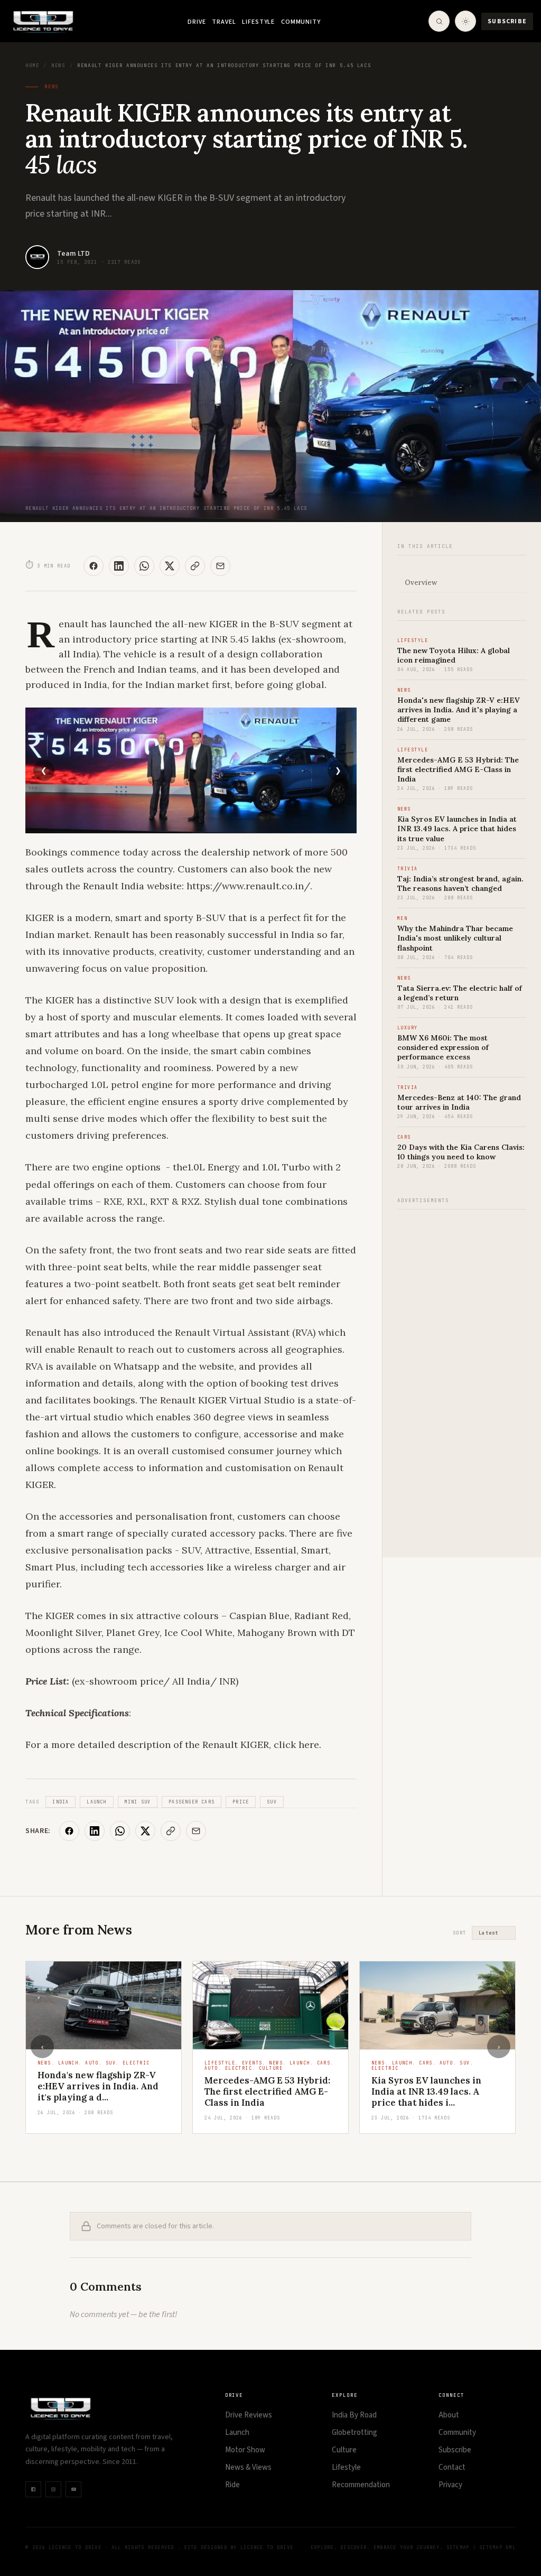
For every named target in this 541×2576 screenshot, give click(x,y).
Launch (96, 1802)
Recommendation (361, 2485)
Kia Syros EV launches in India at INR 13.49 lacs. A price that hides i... (259, 2092)
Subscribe (507, 21)
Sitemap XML (497, 2547)
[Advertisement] (462, 1378)
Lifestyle (258, 22)
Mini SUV (138, 1802)
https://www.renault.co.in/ (248, 886)
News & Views (248, 2467)
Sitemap (458, 2547)
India (60, 1802)
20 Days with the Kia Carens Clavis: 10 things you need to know (461, 1152)
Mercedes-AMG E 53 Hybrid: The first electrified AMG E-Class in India (458, 769)
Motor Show (245, 2450)
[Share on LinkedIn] (119, 566)
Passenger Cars (192, 1802)
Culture (344, 2450)
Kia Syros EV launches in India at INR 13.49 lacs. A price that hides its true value (457, 829)
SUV (272, 1802)
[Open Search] (439, 21)
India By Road (354, 2415)
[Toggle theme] (465, 21)
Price (241, 1802)
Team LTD (73, 254)
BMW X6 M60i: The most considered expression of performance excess (443, 1047)
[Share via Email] (220, 566)
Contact (452, 2467)
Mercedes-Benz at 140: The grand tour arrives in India (459, 1102)
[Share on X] (170, 566)
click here (296, 1745)
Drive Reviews (249, 2415)
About (449, 2415)
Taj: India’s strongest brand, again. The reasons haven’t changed (460, 884)
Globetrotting (355, 2433)
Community (301, 22)
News (58, 66)
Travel (224, 22)
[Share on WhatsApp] (144, 566)
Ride (232, 2485)
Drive (197, 22)
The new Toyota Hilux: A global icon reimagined (454, 655)
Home (32, 66)
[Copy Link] (195, 566)
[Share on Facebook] (94, 566)
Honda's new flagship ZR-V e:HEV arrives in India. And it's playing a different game (459, 710)
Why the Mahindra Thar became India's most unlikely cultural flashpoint (455, 938)
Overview (421, 583)
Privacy (450, 2485)
